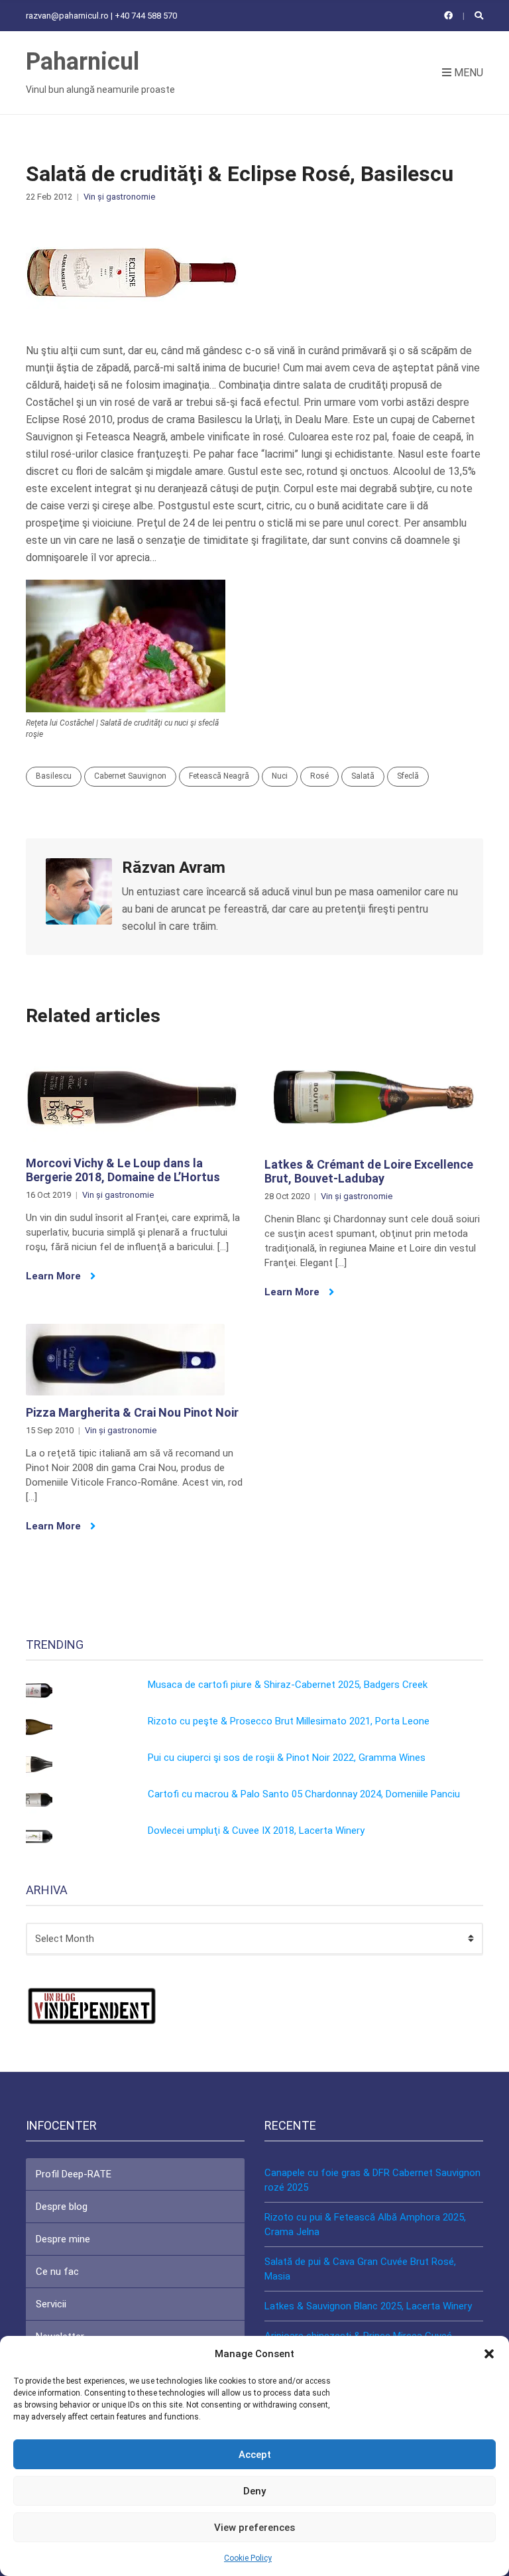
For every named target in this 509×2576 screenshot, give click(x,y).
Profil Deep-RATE (74, 2174)
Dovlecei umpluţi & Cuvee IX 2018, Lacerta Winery (256, 1831)
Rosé (319, 776)
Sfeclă (408, 776)
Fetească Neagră (219, 776)
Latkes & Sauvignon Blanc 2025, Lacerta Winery (368, 2306)
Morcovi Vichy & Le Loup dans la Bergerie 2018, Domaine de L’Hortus (123, 1170)
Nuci (280, 776)
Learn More (55, 1276)
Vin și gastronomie (119, 197)
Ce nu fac (57, 2272)
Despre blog (62, 2207)
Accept (255, 2455)
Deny (254, 2491)
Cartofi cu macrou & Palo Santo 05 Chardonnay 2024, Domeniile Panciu (304, 1794)
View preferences (254, 2528)
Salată (363, 776)
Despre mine (63, 2239)
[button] (489, 2354)
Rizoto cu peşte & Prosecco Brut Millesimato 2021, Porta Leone (289, 1721)
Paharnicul (83, 62)
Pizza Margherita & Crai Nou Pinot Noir (132, 1412)
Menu (467, 73)
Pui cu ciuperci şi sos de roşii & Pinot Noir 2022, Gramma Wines (287, 1758)
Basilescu (54, 776)
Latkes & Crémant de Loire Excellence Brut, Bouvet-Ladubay (369, 1172)
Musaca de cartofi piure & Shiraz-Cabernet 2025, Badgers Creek (288, 1685)
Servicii (51, 2304)
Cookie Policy (248, 2558)
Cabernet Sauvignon (130, 776)
